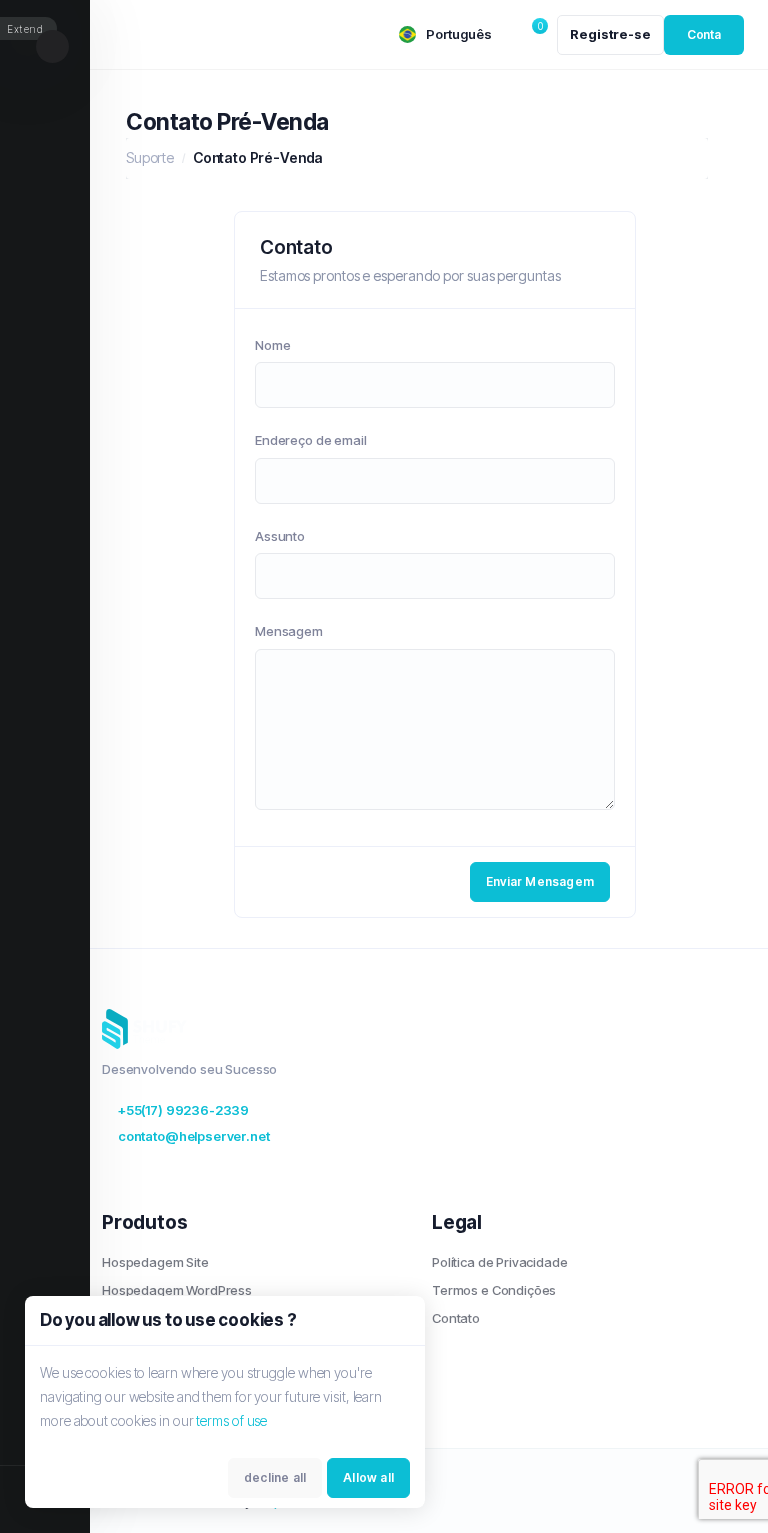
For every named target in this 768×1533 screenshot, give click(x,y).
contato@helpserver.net (194, 1136)
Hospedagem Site (155, 1262)
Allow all (368, 1477)
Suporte (150, 157)
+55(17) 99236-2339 (183, 1110)
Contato (456, 1318)
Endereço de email (310, 440)
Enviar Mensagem (540, 881)
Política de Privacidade (500, 1262)
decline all (275, 1477)
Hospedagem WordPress (177, 1290)
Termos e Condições (494, 1290)
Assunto (280, 536)
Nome (272, 345)
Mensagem (289, 631)
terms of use (231, 1420)
